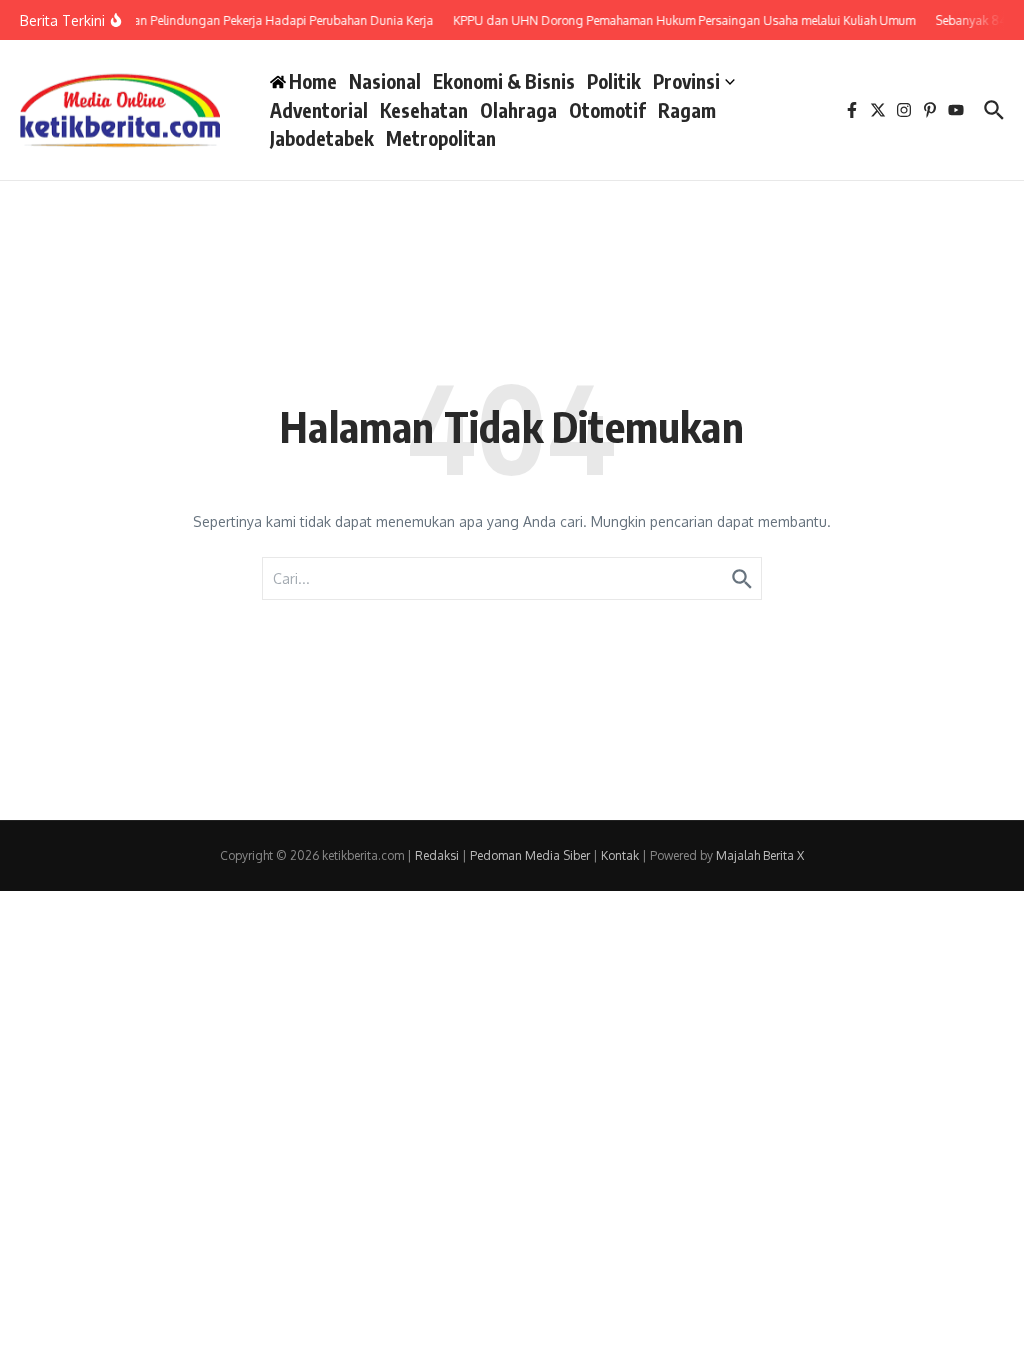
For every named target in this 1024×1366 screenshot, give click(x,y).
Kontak (620, 855)
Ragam (687, 110)
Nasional (385, 81)
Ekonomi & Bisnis (504, 81)
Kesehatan (424, 110)
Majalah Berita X (760, 855)
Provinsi (686, 81)
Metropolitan (441, 138)
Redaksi (437, 855)
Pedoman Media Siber (530, 855)
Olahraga (518, 110)
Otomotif (607, 110)
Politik (614, 81)
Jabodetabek (322, 138)
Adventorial (319, 110)
